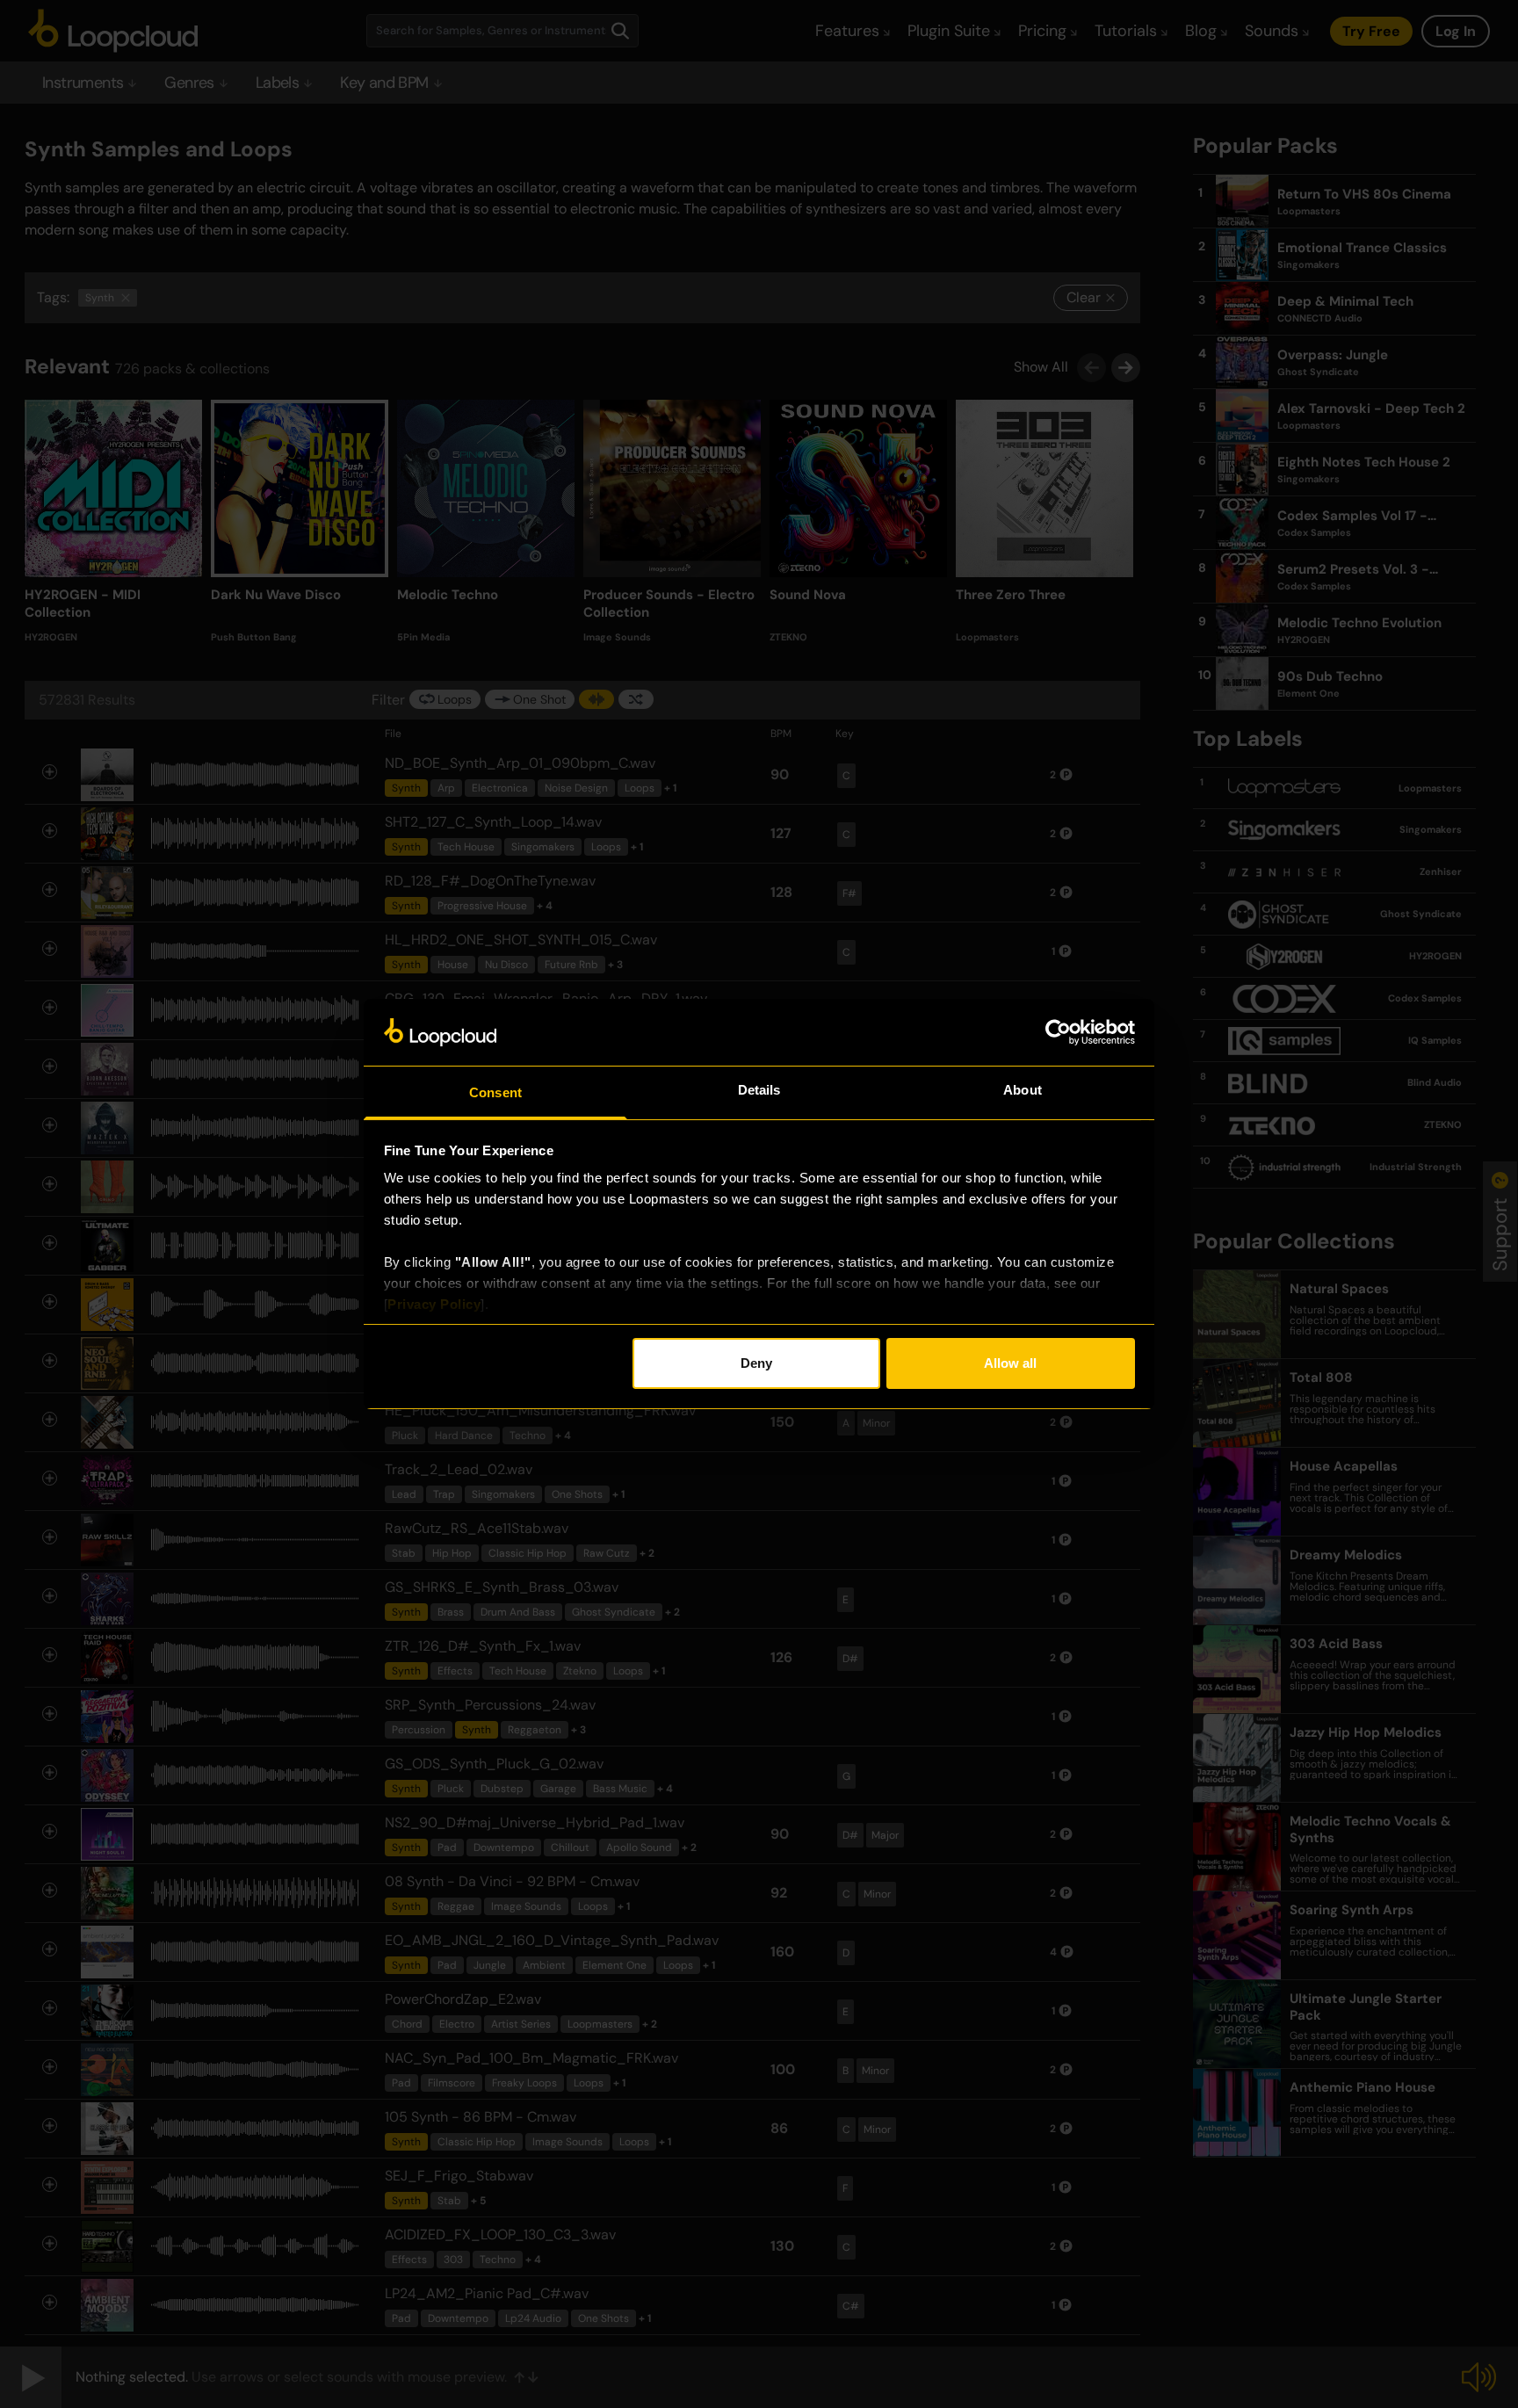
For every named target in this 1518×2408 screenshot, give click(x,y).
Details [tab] (759, 1090)
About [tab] (1023, 1090)
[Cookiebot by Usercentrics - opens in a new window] (1058, 1032)
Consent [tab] (495, 1092)
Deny (756, 1363)
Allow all (1010, 1363)
